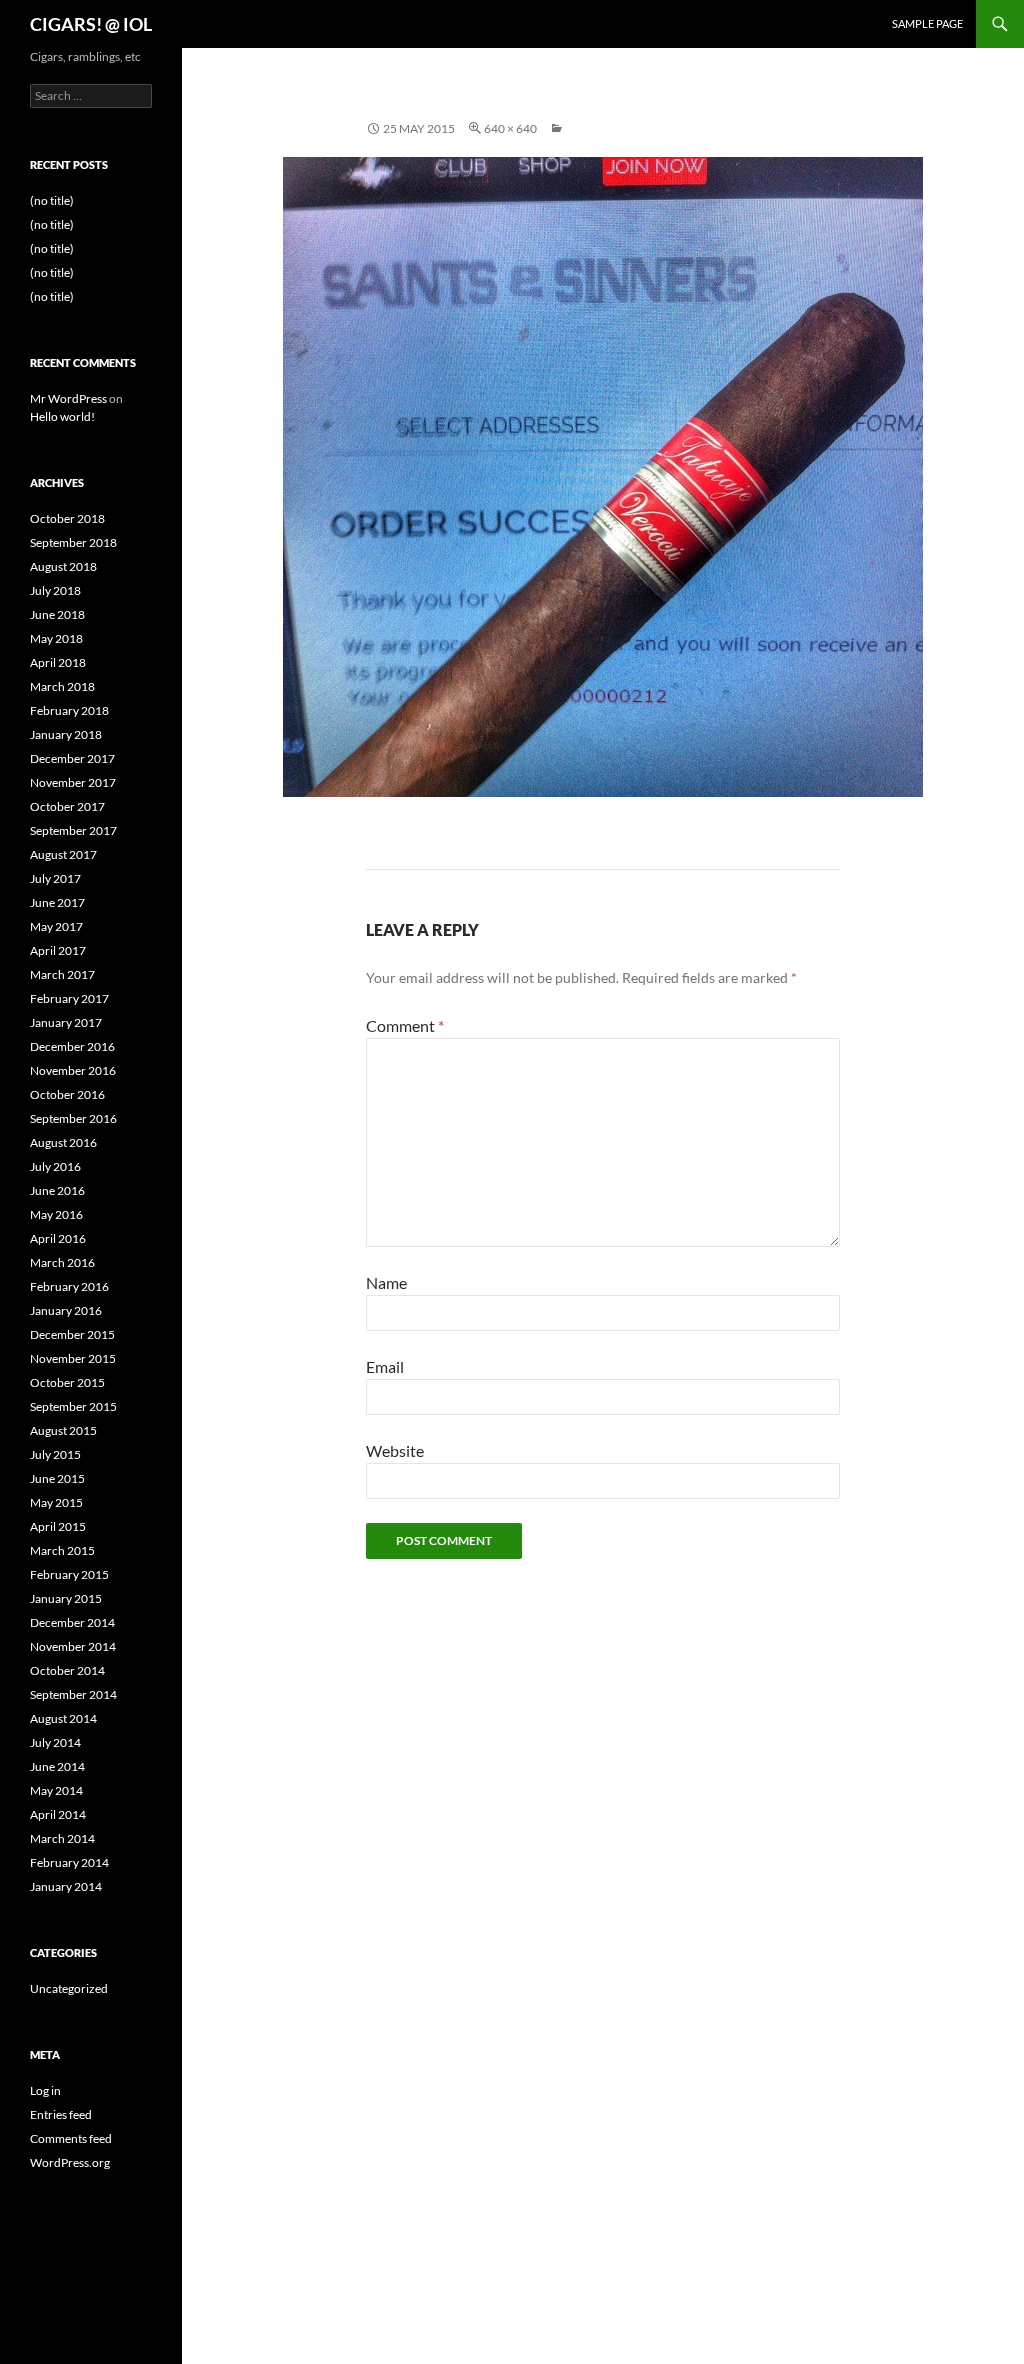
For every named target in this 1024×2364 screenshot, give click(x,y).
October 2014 (67, 1670)
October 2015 (67, 1382)
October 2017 (67, 806)
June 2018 (57, 614)
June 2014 (57, 1766)
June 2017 (57, 902)
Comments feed (71, 2138)
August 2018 (63, 566)
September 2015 (73, 1406)
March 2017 (62, 974)
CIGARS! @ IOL (91, 24)
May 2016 (56, 1214)
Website (395, 1450)
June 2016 (57, 1190)
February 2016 (69, 1286)
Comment (405, 1025)
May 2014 (56, 1790)
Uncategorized (69, 1988)
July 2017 (55, 878)
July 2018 (55, 590)
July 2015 (55, 1454)
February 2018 (69, 710)
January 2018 (66, 734)
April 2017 (58, 950)
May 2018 (56, 638)
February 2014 (69, 1862)
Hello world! (62, 416)
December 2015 (72, 1334)
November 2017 (73, 782)
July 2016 (55, 1166)
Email (385, 1366)
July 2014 (55, 1742)
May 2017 (56, 926)
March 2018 (62, 686)
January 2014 (66, 1886)
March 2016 (62, 1262)
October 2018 (67, 518)
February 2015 (69, 1574)
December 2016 (72, 1046)
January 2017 (66, 1022)
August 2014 (63, 1718)
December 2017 (72, 758)
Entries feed (61, 2114)
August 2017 (63, 854)
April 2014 (58, 1814)
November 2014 (73, 1646)
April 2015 (58, 1526)
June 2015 (57, 1478)
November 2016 (73, 1070)
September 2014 (73, 1694)
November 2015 (73, 1358)
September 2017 (73, 830)
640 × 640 (510, 128)
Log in (45, 2090)
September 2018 (73, 542)
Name (386, 1282)
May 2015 (56, 1502)
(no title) (52, 200)
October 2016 (67, 1094)
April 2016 (58, 1238)
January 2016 (66, 1310)
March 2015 (62, 1550)
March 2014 (62, 1838)
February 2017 (69, 998)
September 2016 (73, 1118)
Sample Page (927, 23)
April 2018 (58, 662)
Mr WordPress (68, 398)
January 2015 (66, 1598)
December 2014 (72, 1622)
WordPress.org (70, 2162)
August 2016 (63, 1142)
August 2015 (63, 1430)
